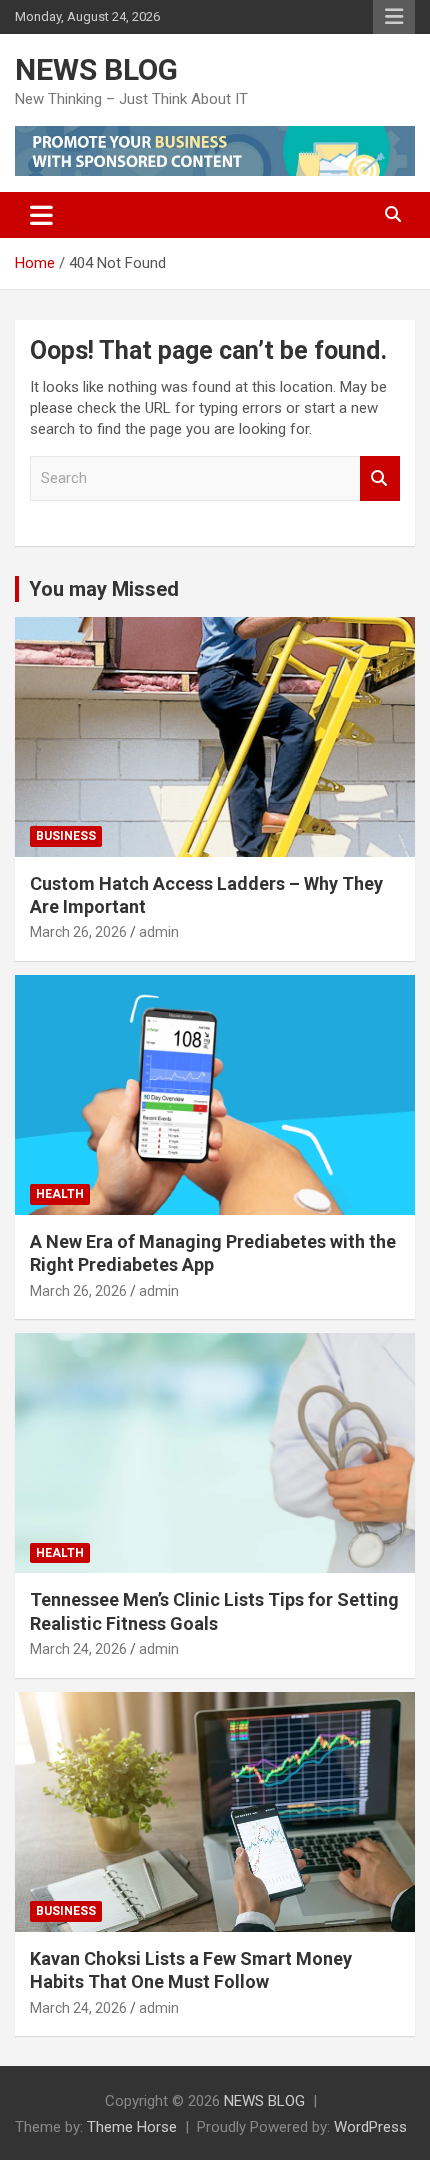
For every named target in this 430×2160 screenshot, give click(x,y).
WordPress (370, 2127)
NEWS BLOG (96, 69)
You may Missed (104, 589)
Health (60, 1194)
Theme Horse (132, 2127)
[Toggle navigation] (41, 215)
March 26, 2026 (78, 932)
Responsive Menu (394, 17)
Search (380, 478)
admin (159, 932)
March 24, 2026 (78, 1649)
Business (66, 836)
